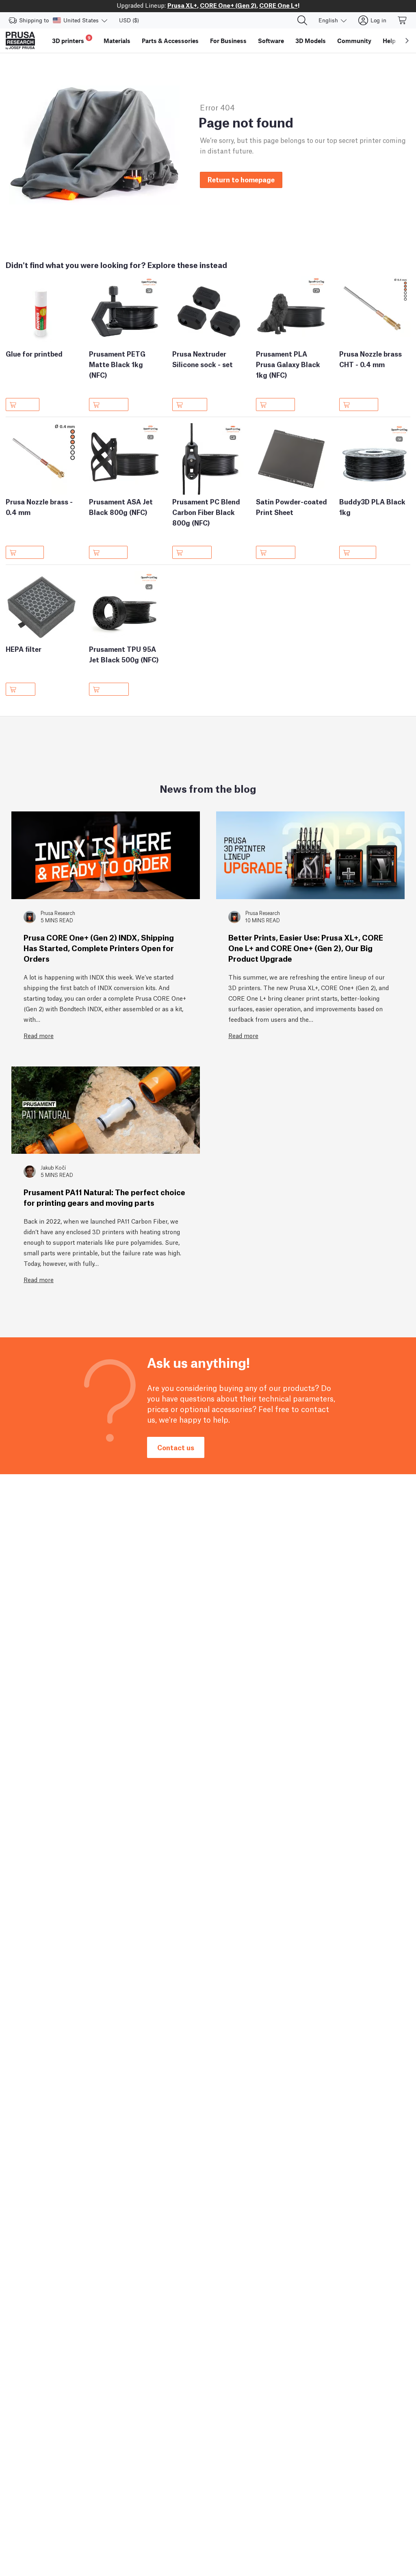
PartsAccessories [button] (170, 41)
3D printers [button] (71, 40)
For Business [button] (228, 41)
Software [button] (271, 41)
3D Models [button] (311, 41)
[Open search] (302, 20)
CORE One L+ (278, 5)
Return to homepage (241, 179)
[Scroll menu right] (407, 41)
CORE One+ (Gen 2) (228, 5)
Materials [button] (117, 41)
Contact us (176, 1447)
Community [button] (354, 41)
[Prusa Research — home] (20, 41)
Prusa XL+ (182, 5)
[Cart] (403, 20)
